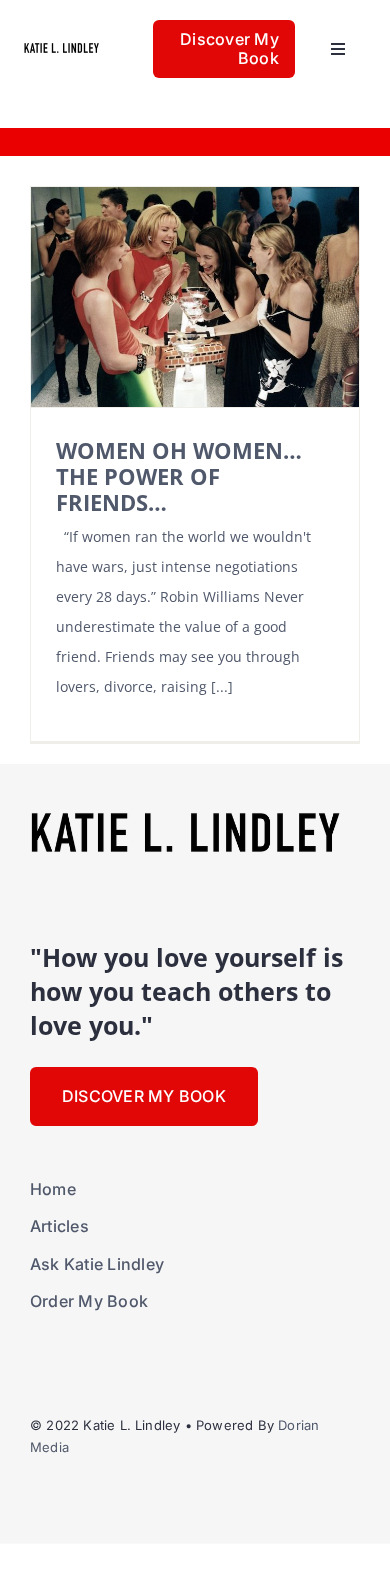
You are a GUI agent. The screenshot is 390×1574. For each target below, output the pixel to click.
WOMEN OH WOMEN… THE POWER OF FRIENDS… (179, 477)
